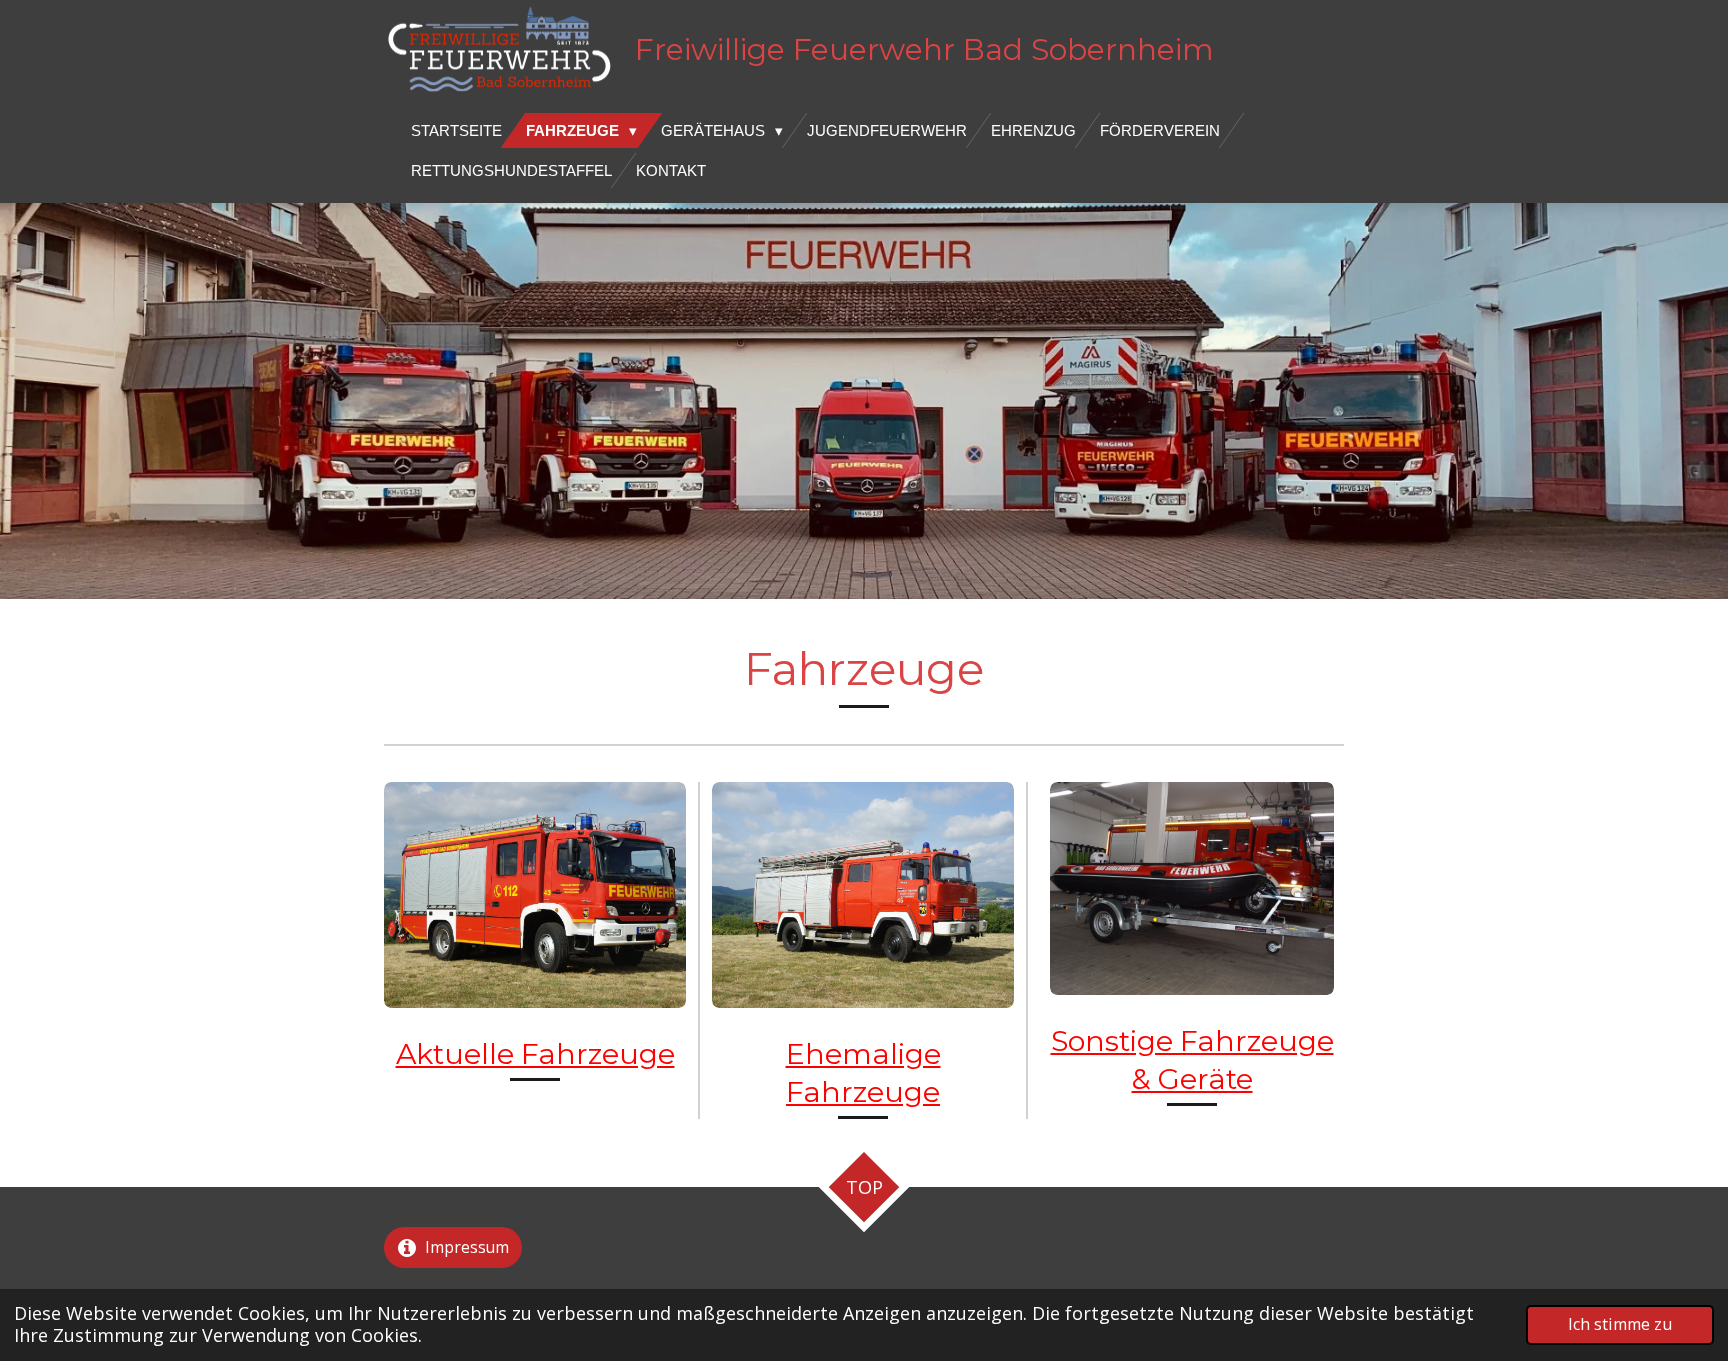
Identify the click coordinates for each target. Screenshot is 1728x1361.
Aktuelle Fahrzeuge (535, 1053)
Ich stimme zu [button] (1620, 1324)
